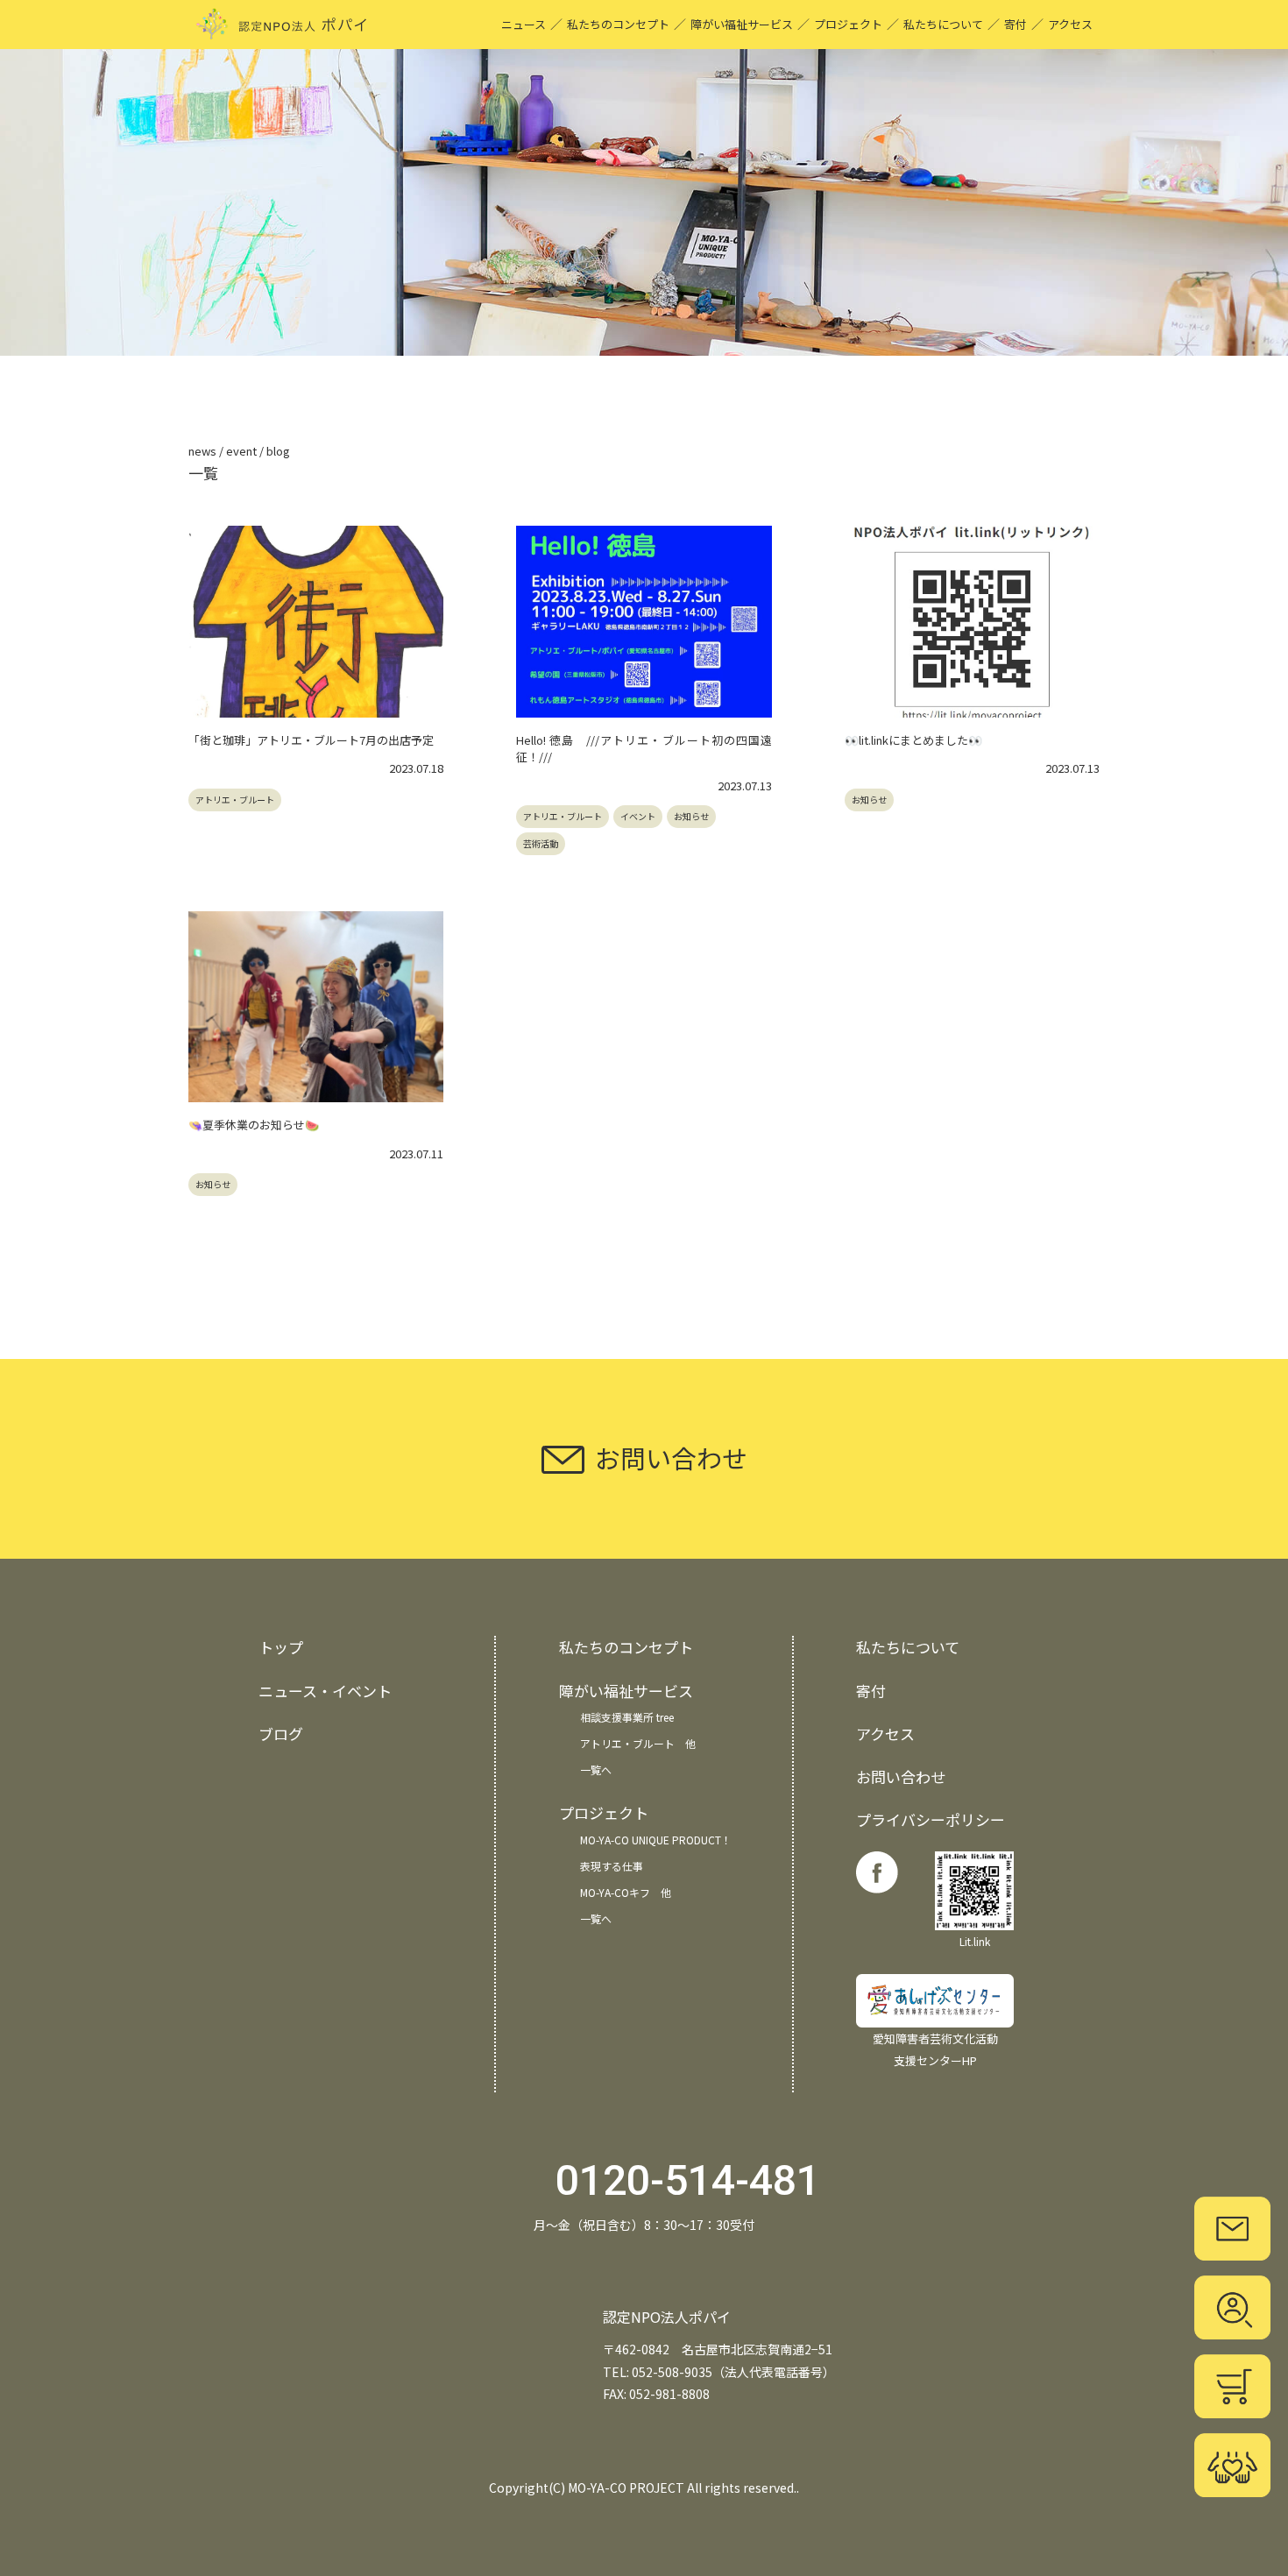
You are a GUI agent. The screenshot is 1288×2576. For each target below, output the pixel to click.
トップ (281, 1647)
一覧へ (596, 1769)
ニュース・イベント (325, 1691)
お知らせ (691, 816)
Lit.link (975, 1941)
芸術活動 (541, 843)
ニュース (524, 24)
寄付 (1016, 24)
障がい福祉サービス (742, 24)
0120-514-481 (688, 2180)
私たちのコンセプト (618, 24)
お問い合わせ (901, 1776)
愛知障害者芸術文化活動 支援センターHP (935, 2049)
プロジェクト (848, 24)
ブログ (281, 1734)
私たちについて (943, 24)
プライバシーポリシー (931, 1819)
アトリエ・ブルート (235, 800)
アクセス (1070, 24)
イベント (638, 816)
